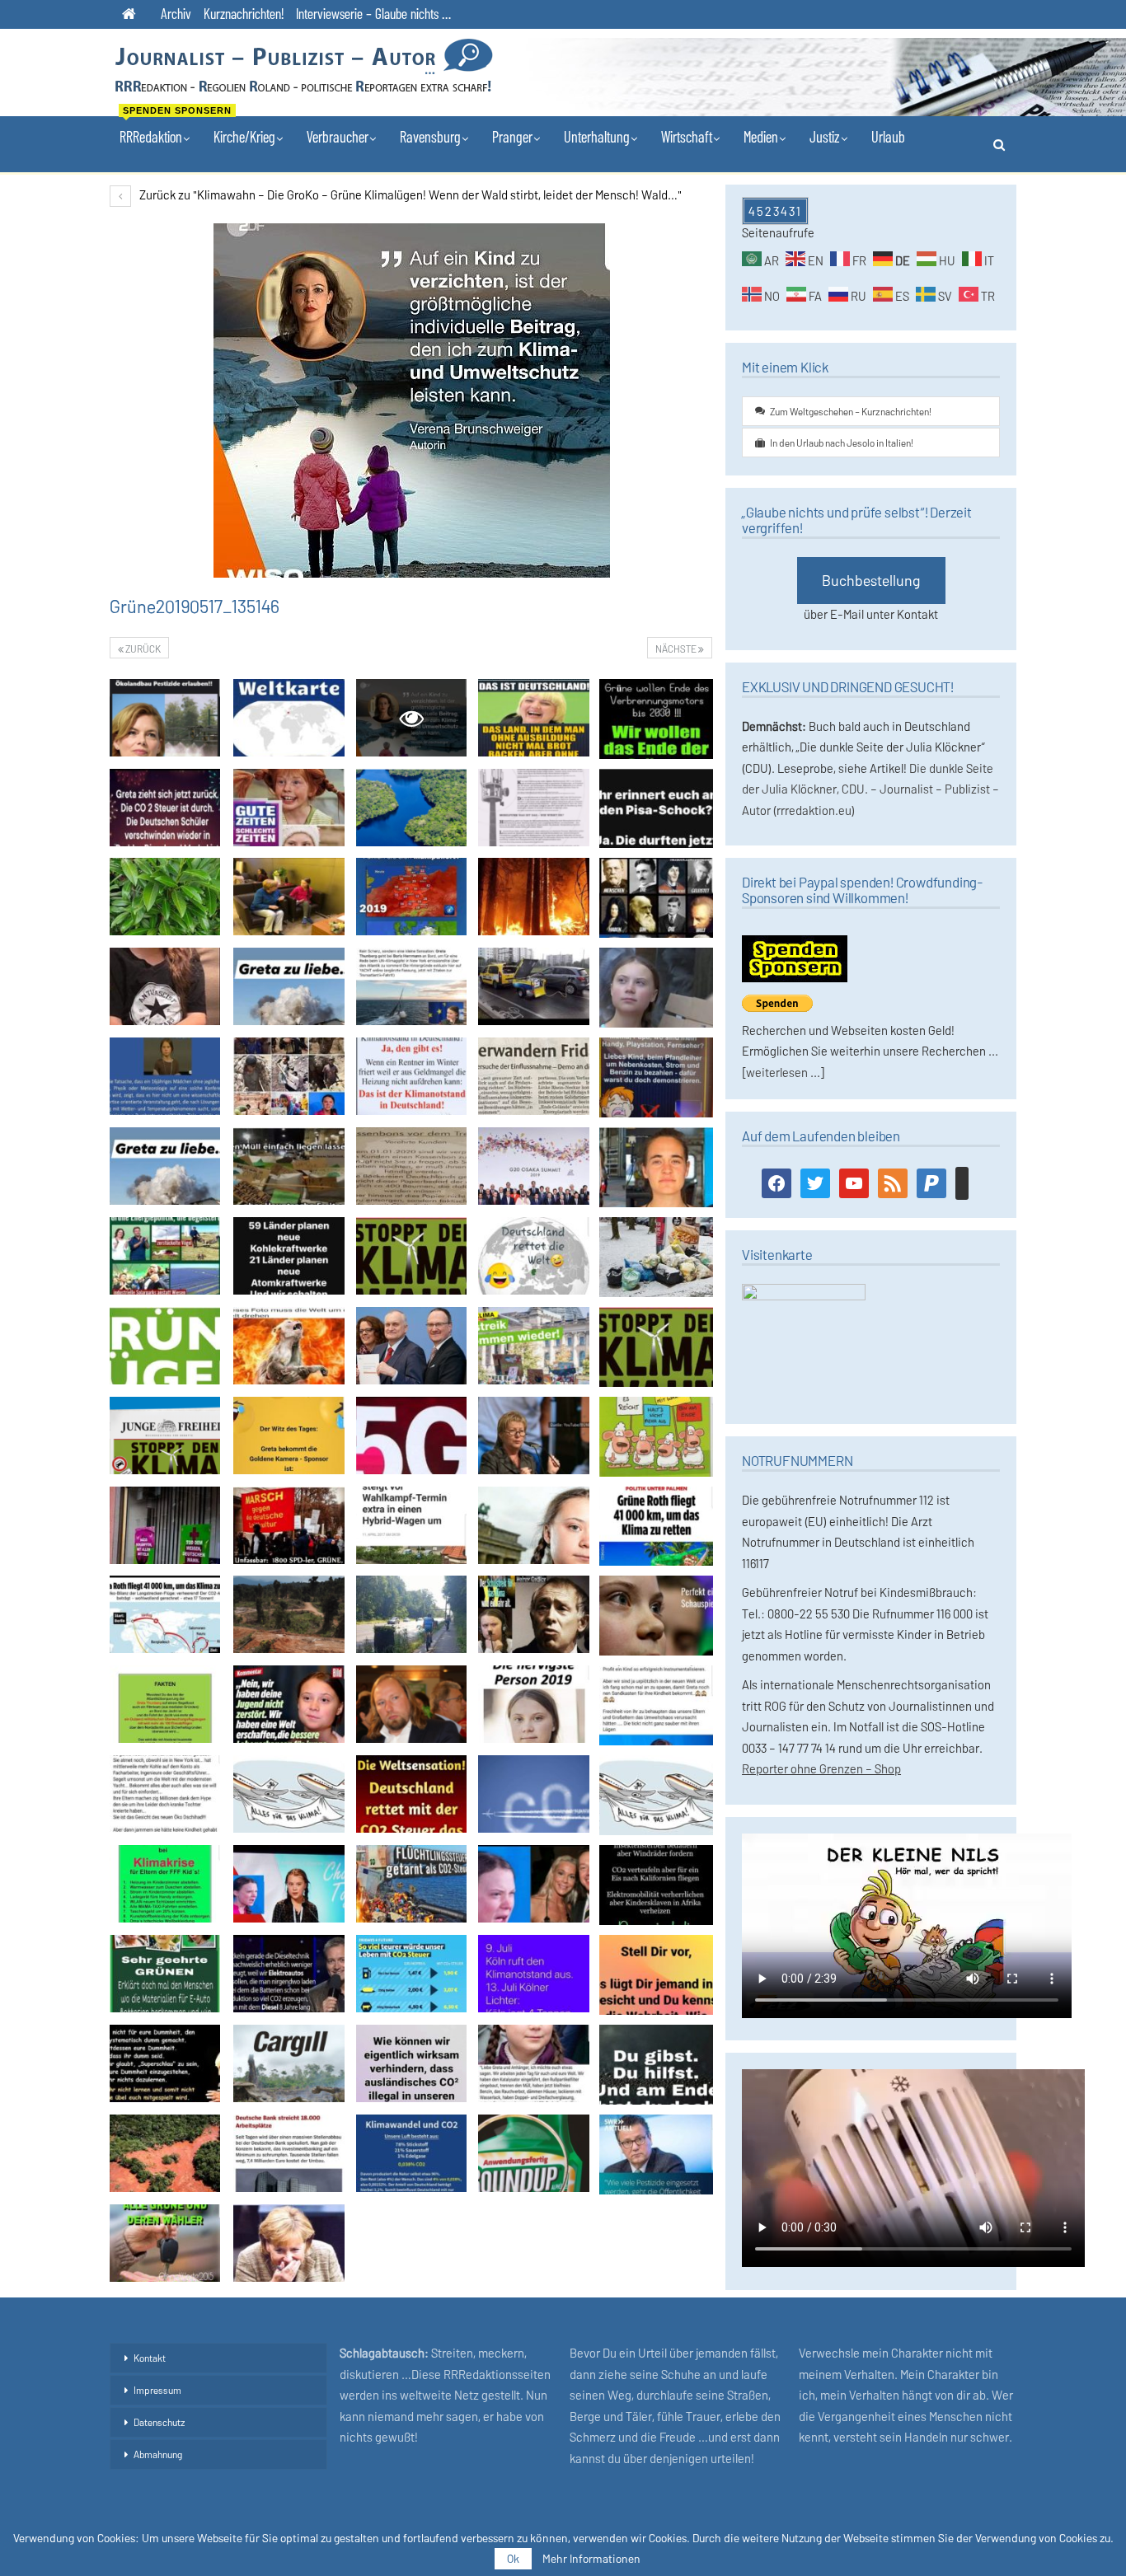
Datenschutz (160, 2422)
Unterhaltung (597, 136)
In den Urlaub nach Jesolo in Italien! (842, 443)
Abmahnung (158, 2454)
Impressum (157, 2390)
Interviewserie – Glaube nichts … (373, 13)
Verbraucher (338, 136)
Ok (513, 2558)
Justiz (825, 136)
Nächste (677, 649)
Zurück (142, 649)
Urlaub (888, 136)
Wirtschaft (687, 136)
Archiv (176, 13)
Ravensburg (430, 136)
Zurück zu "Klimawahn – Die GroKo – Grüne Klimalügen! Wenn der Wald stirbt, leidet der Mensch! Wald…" (409, 194)
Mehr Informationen (591, 2559)
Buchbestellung (871, 580)
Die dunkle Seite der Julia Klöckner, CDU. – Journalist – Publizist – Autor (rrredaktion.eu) (870, 789)
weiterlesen (777, 1072)
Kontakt (150, 2358)
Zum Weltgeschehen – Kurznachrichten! (851, 411)
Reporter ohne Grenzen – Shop (821, 1768)
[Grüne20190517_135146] (165, 718)
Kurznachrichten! (244, 13)
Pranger (512, 136)
